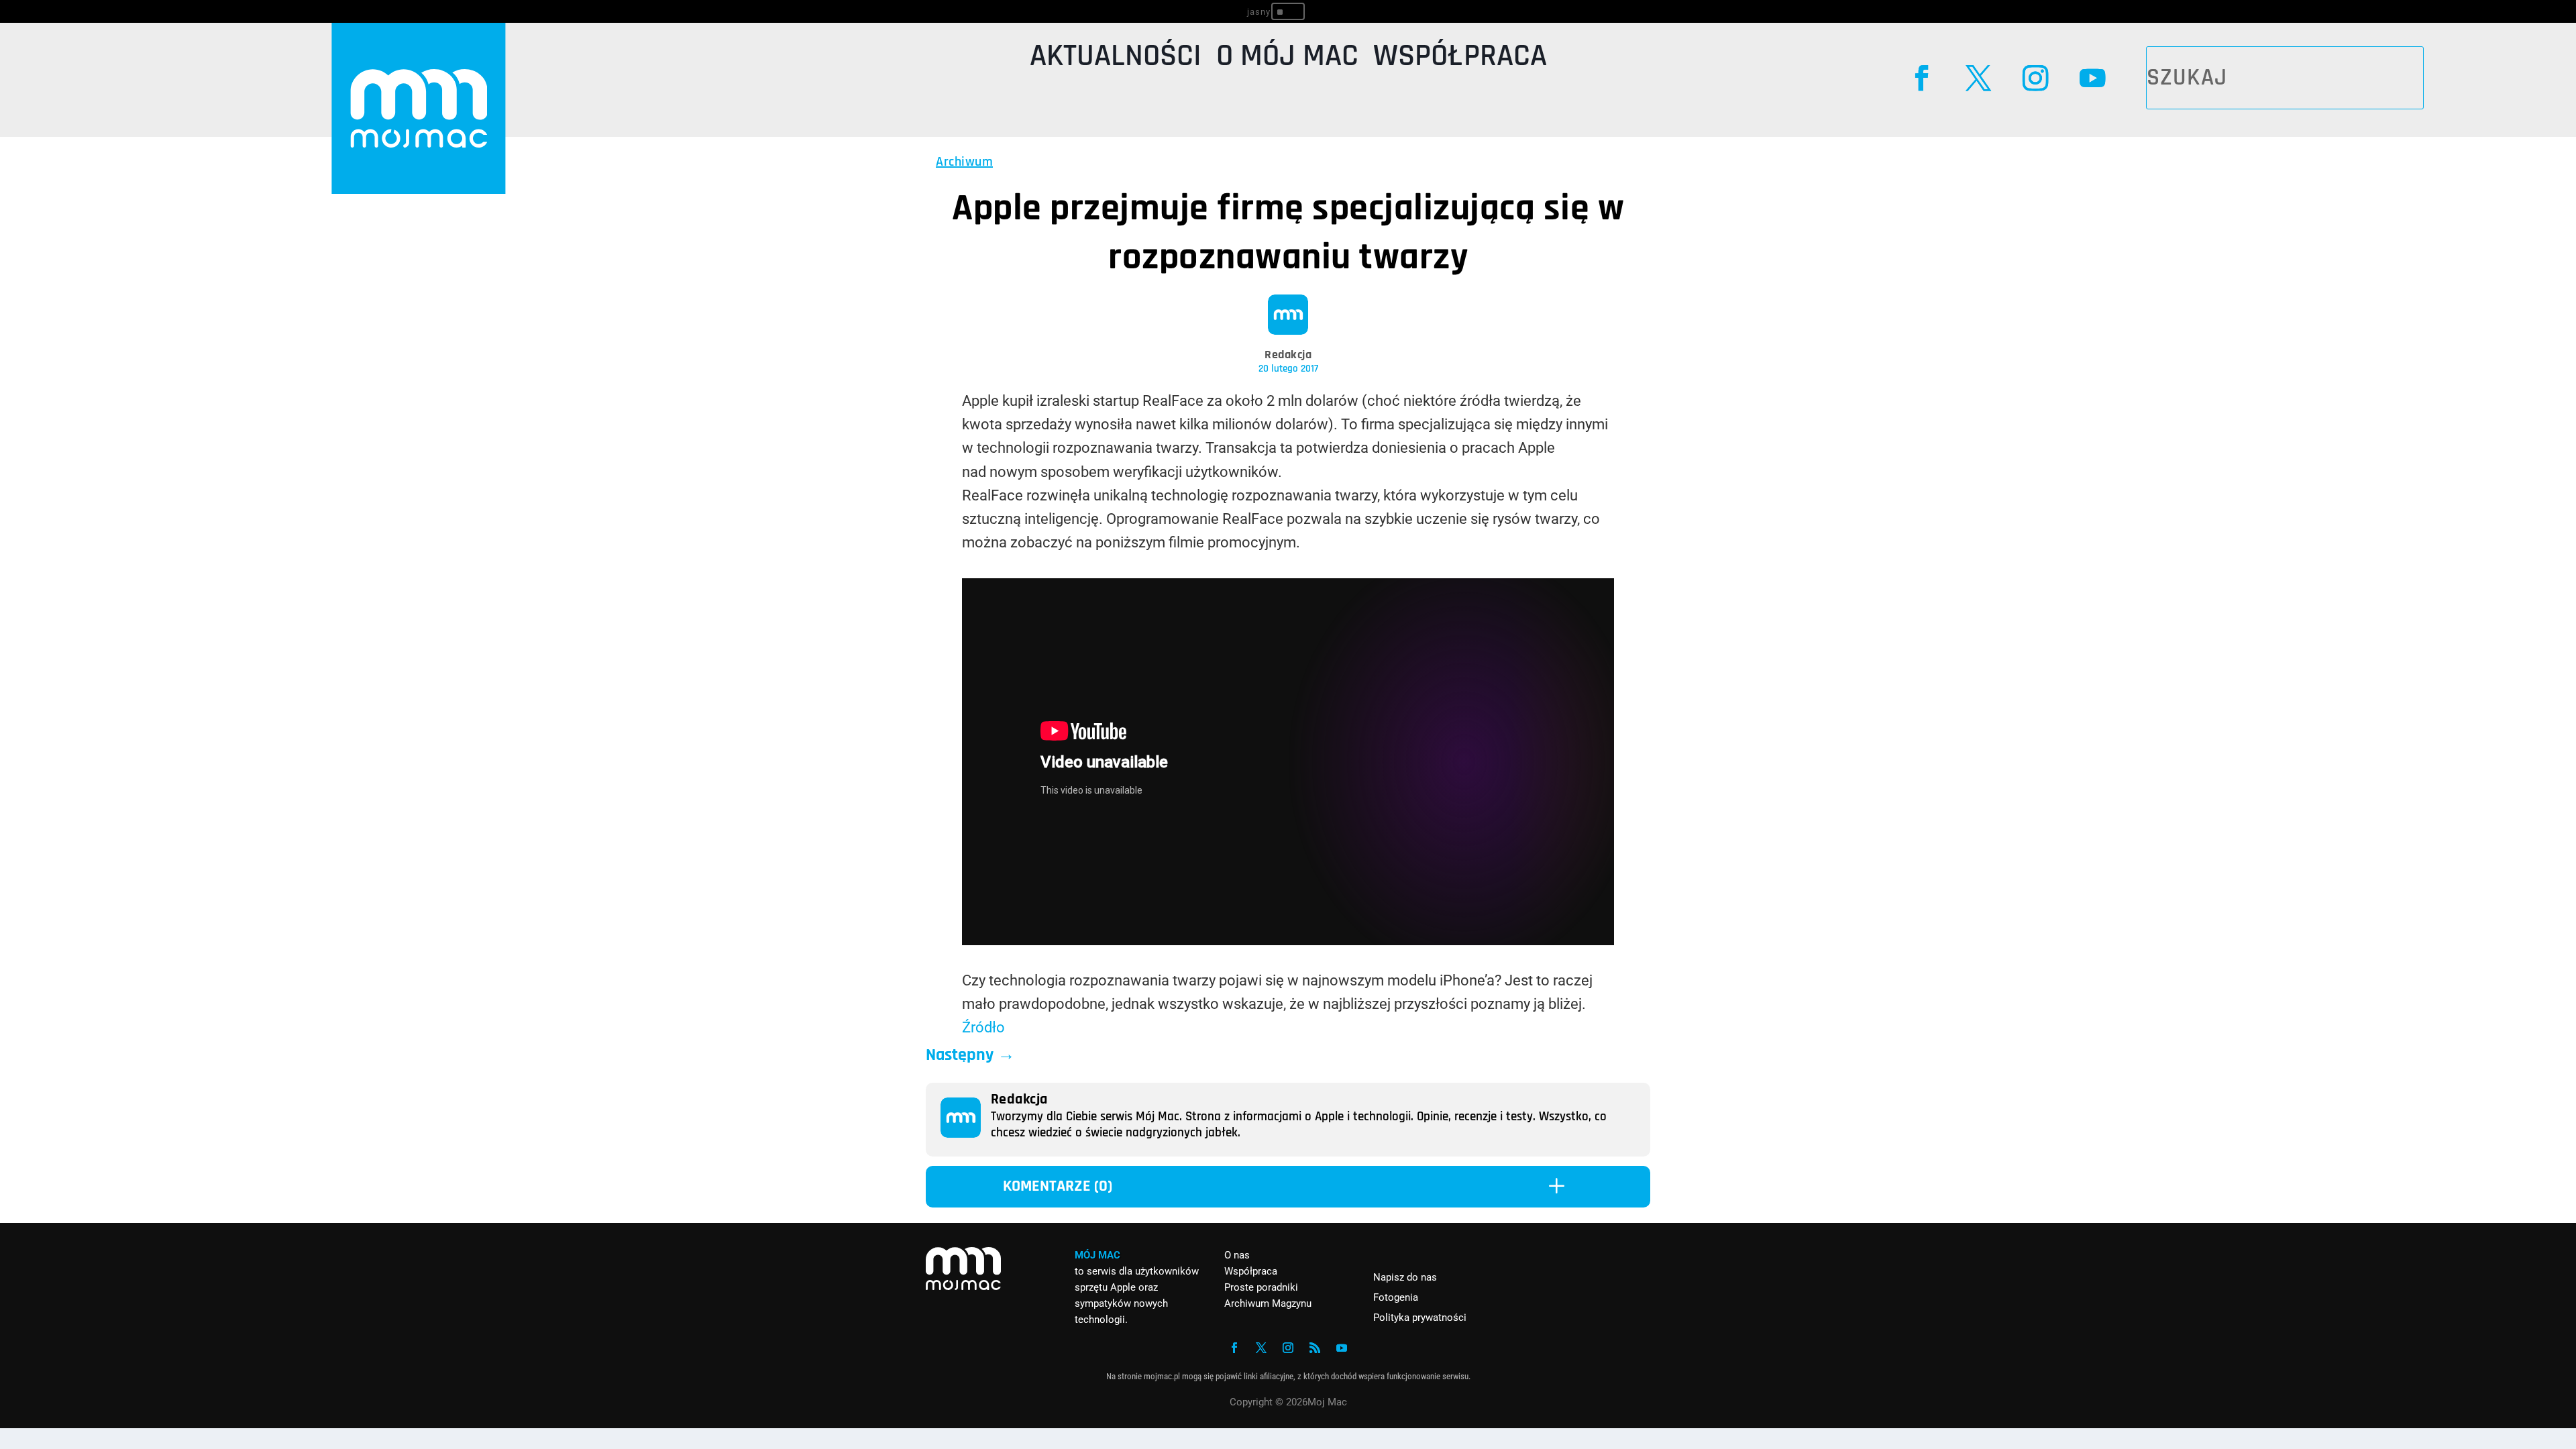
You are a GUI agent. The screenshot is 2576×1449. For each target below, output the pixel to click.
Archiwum (964, 162)
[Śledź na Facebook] (1922, 78)
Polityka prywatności (1420, 1318)
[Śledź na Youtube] (2092, 78)
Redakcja (1288, 355)
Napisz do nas (1405, 1277)
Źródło (983, 1027)
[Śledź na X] (1979, 78)
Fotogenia (1396, 1297)
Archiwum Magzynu (1268, 1303)
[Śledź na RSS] (1315, 1348)
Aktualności (1116, 59)
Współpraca (1460, 59)
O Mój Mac (1287, 59)
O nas (1237, 1255)
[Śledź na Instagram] (2035, 78)
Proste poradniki (1261, 1287)
